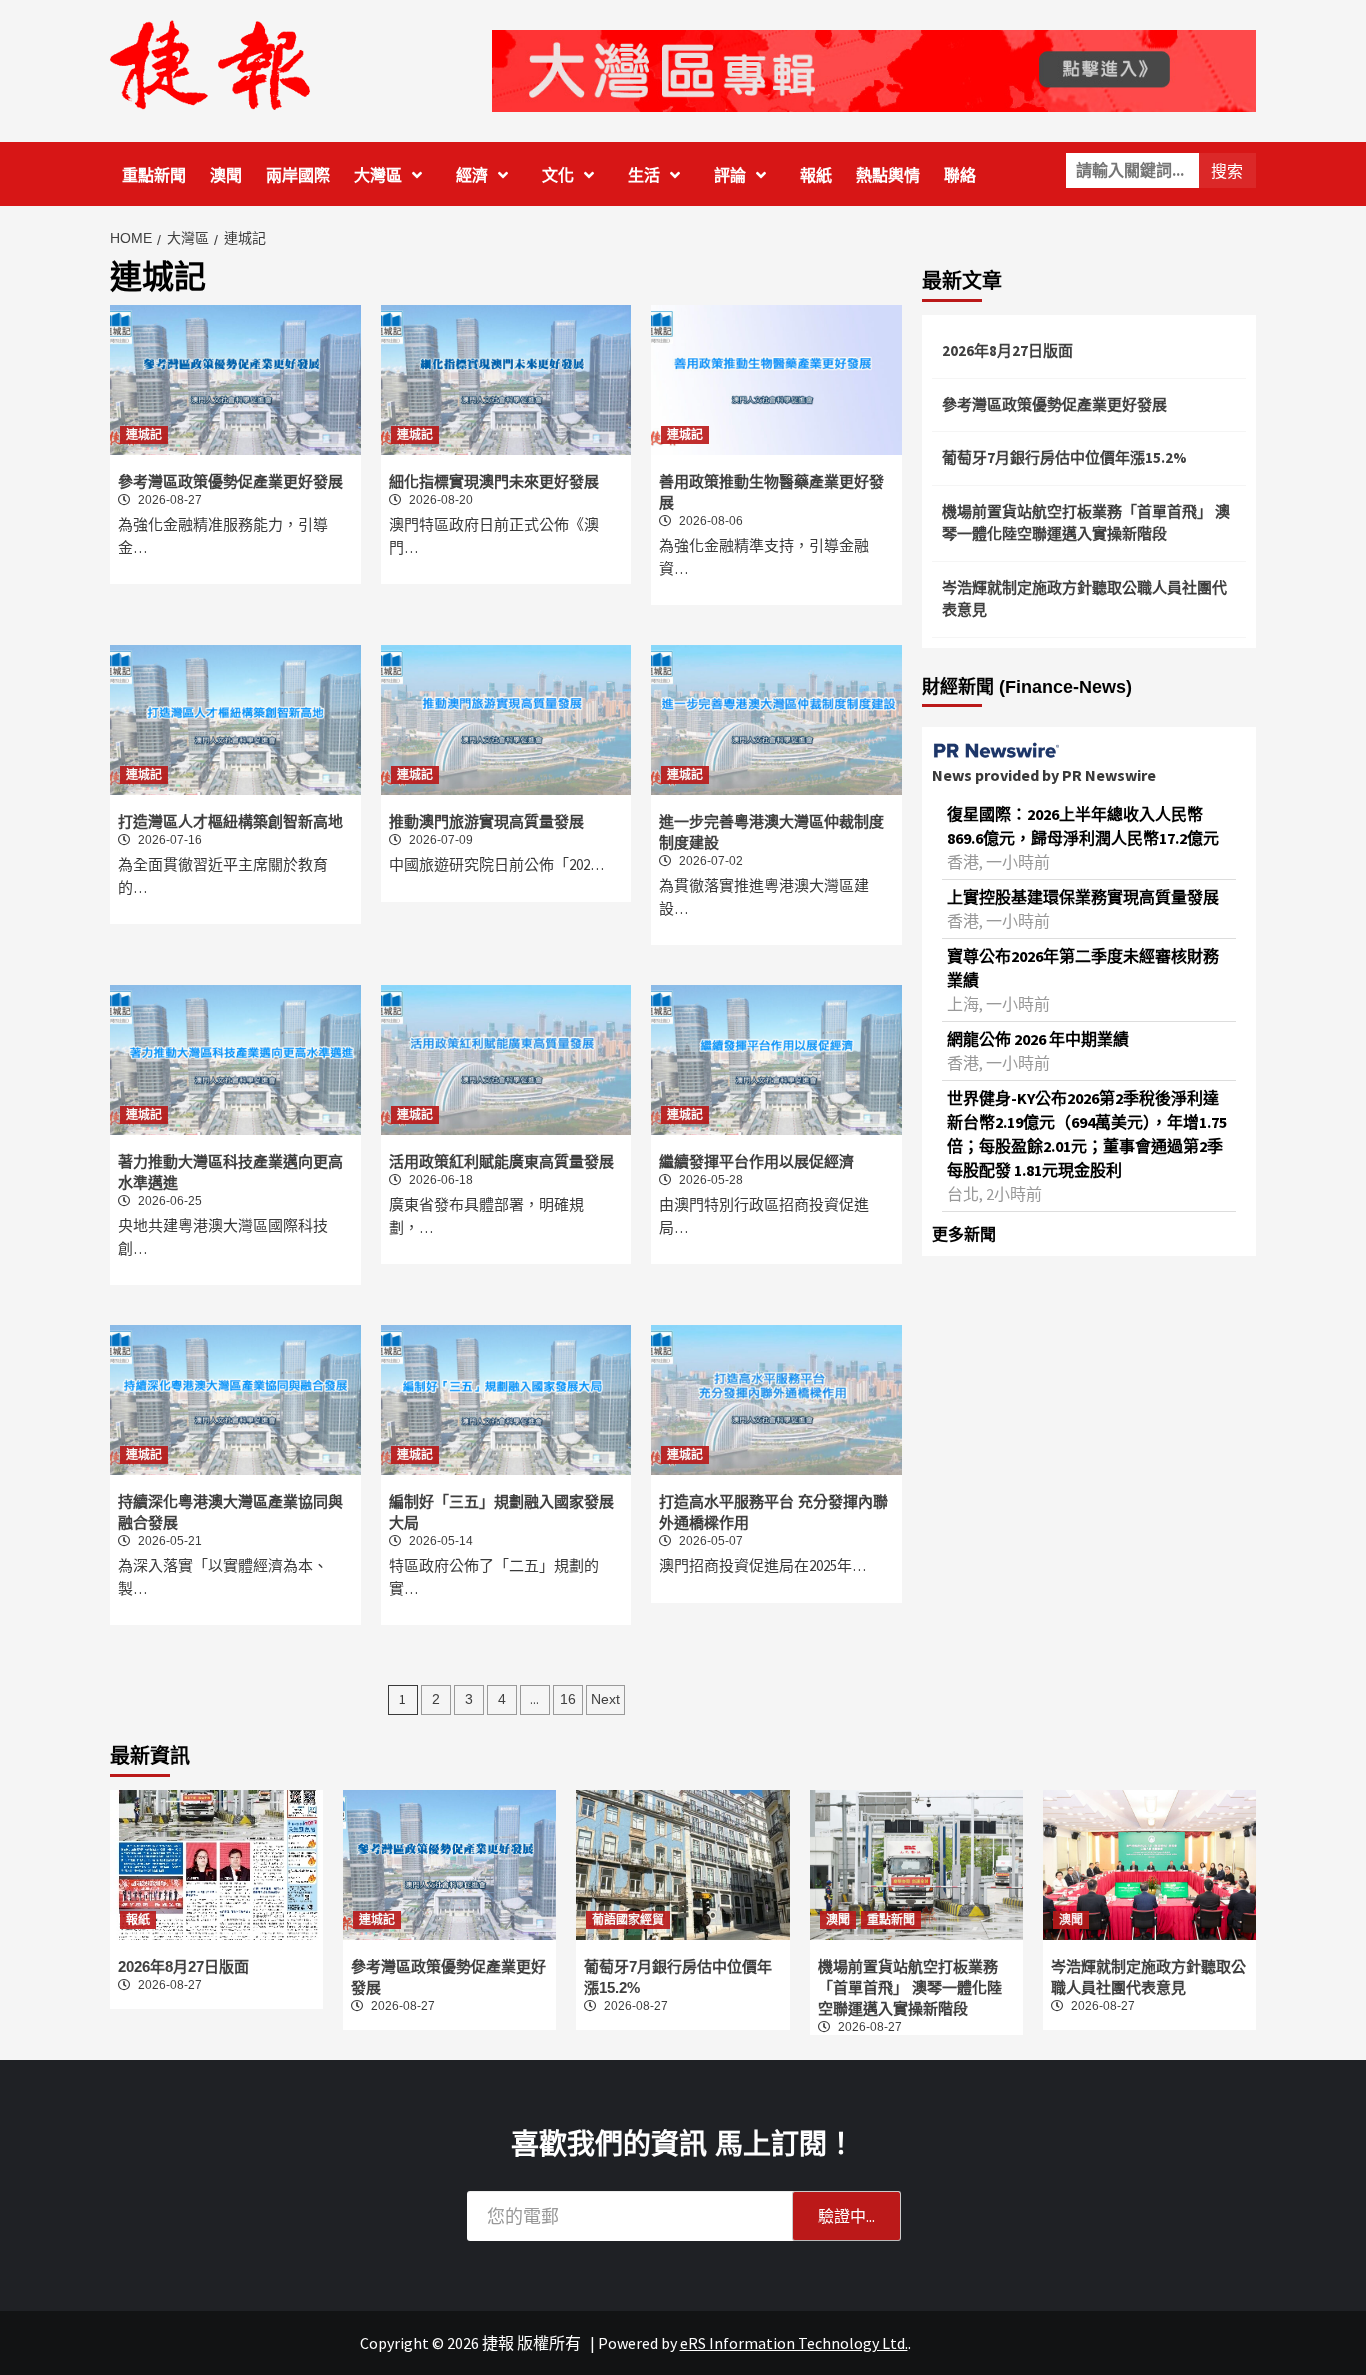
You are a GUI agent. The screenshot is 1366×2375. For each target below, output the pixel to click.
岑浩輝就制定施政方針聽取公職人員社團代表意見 (1084, 599)
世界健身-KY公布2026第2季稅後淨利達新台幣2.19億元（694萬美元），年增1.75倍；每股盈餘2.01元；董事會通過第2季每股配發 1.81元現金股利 (1087, 1134)
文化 (558, 175)
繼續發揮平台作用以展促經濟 (756, 1161)
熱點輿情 (888, 175)
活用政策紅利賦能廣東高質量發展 (501, 1161)
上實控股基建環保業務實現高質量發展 (1083, 897)
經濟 (472, 175)
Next (605, 1699)
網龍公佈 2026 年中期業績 (1038, 1039)
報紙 (816, 175)
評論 (730, 175)
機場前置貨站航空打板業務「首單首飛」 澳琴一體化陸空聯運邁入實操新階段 (1086, 523)
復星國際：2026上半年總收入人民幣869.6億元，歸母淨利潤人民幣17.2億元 (1083, 826)
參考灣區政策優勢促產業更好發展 (230, 481)
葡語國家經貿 (628, 1920)
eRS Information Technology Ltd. (794, 2343)
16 (568, 1699)
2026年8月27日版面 (1007, 350)
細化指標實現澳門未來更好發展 (494, 481)
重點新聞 (154, 175)
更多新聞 (964, 1234)
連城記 (144, 435)
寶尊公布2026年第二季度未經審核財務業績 (1083, 968)
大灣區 (378, 175)
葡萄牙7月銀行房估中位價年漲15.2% (1064, 457)
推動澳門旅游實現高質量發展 (486, 821)
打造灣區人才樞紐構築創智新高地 (230, 821)
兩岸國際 (298, 175)
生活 (644, 175)
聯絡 (960, 175)
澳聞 (226, 175)
